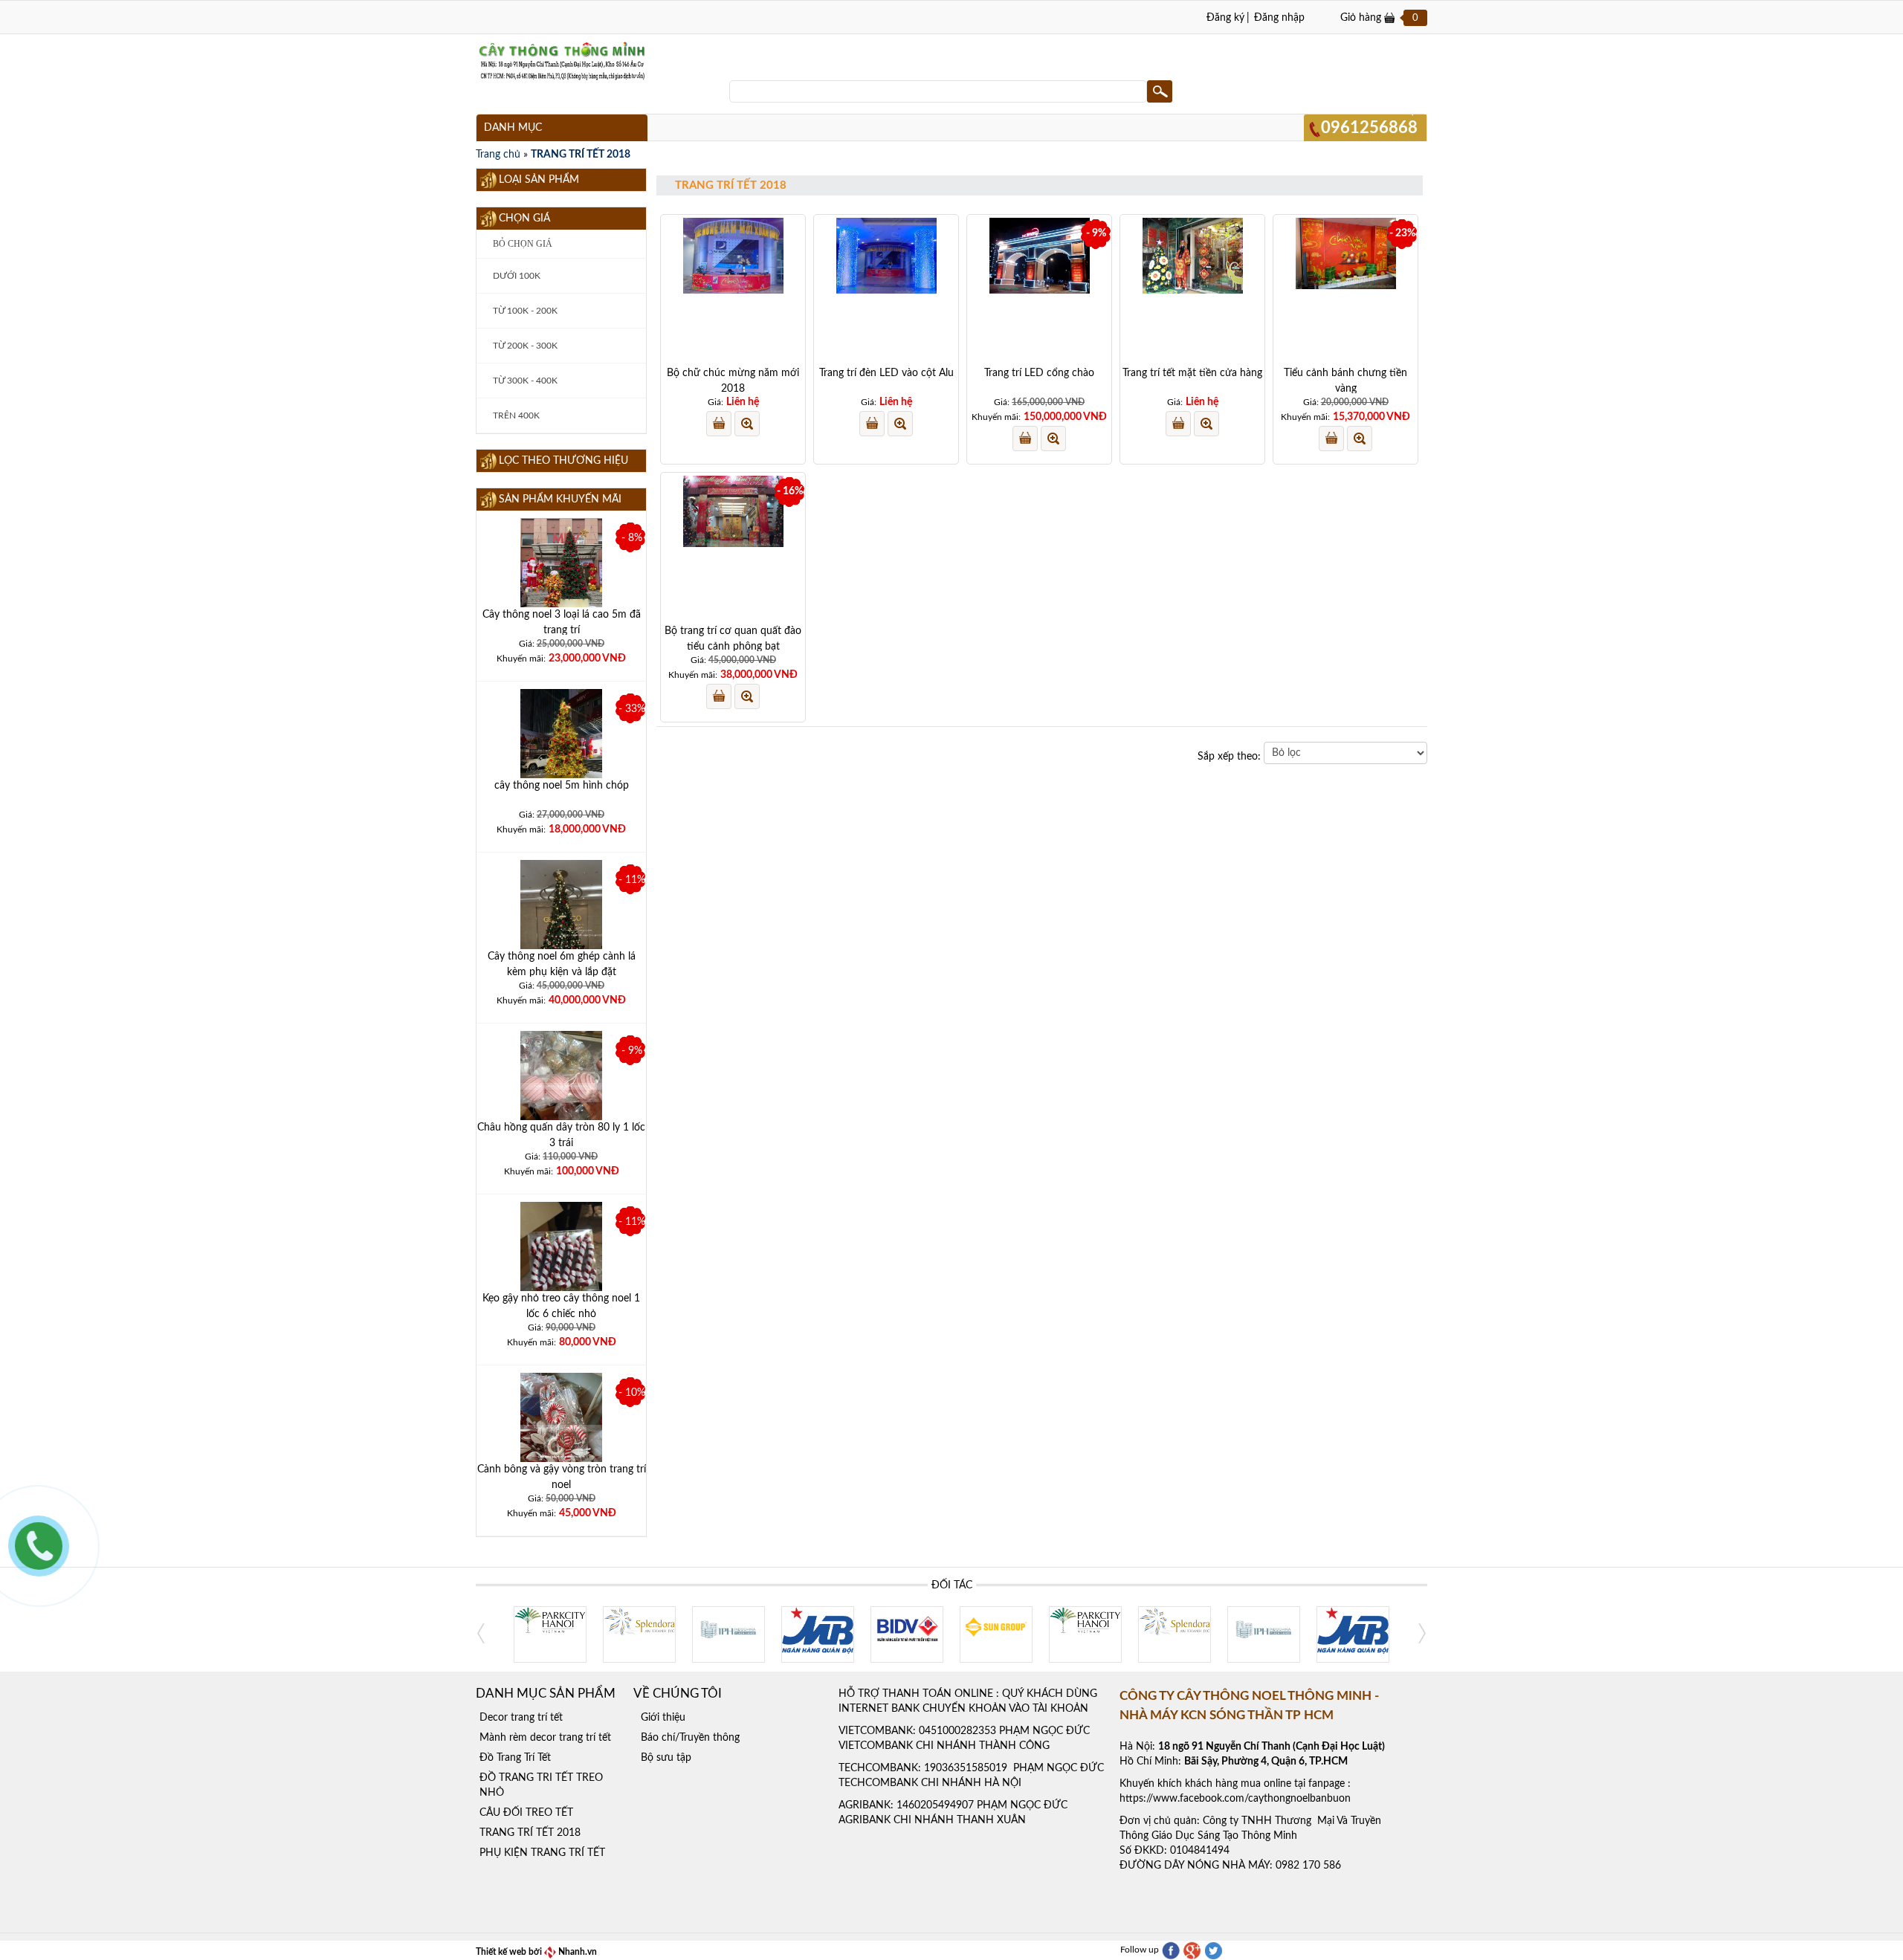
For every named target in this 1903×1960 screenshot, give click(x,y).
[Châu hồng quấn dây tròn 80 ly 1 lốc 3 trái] (561, 1086)
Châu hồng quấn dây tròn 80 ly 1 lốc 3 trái (561, 1135)
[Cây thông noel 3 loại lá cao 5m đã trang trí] (561, 573)
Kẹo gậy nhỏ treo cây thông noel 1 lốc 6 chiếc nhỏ (561, 1306)
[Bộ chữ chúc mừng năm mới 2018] (733, 256)
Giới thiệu (663, 1718)
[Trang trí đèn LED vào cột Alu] (886, 256)
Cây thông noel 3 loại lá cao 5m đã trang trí (562, 622)
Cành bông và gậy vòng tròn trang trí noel (562, 1477)
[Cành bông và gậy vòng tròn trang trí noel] (561, 1427)
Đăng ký (1225, 18)
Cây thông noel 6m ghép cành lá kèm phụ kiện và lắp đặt (562, 964)
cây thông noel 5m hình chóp (562, 786)
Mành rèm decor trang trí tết (545, 1738)
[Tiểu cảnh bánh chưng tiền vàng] (1346, 253)
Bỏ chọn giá (521, 244)
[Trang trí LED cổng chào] (1040, 256)
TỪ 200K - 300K (524, 346)
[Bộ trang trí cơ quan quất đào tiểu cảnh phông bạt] (733, 511)
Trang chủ (498, 155)
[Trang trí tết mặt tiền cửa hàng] (1193, 256)
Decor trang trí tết (521, 1718)
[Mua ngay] (719, 424)
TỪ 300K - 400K (524, 381)
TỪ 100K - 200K (524, 311)
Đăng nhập (1279, 18)
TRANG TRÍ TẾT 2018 (581, 155)
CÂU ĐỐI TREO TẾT (526, 1813)
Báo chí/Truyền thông (690, 1738)
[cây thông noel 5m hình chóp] (561, 744)
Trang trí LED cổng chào (1039, 373)
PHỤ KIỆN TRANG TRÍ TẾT (542, 1853)
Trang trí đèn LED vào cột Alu (886, 373)
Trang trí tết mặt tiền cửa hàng (1192, 373)
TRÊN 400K (515, 415)
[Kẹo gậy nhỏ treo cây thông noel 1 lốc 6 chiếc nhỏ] (561, 1275)
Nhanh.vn (576, 1952)
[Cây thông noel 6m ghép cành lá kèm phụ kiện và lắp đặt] (561, 930)
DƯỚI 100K (516, 276)
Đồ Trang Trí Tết (515, 1758)
